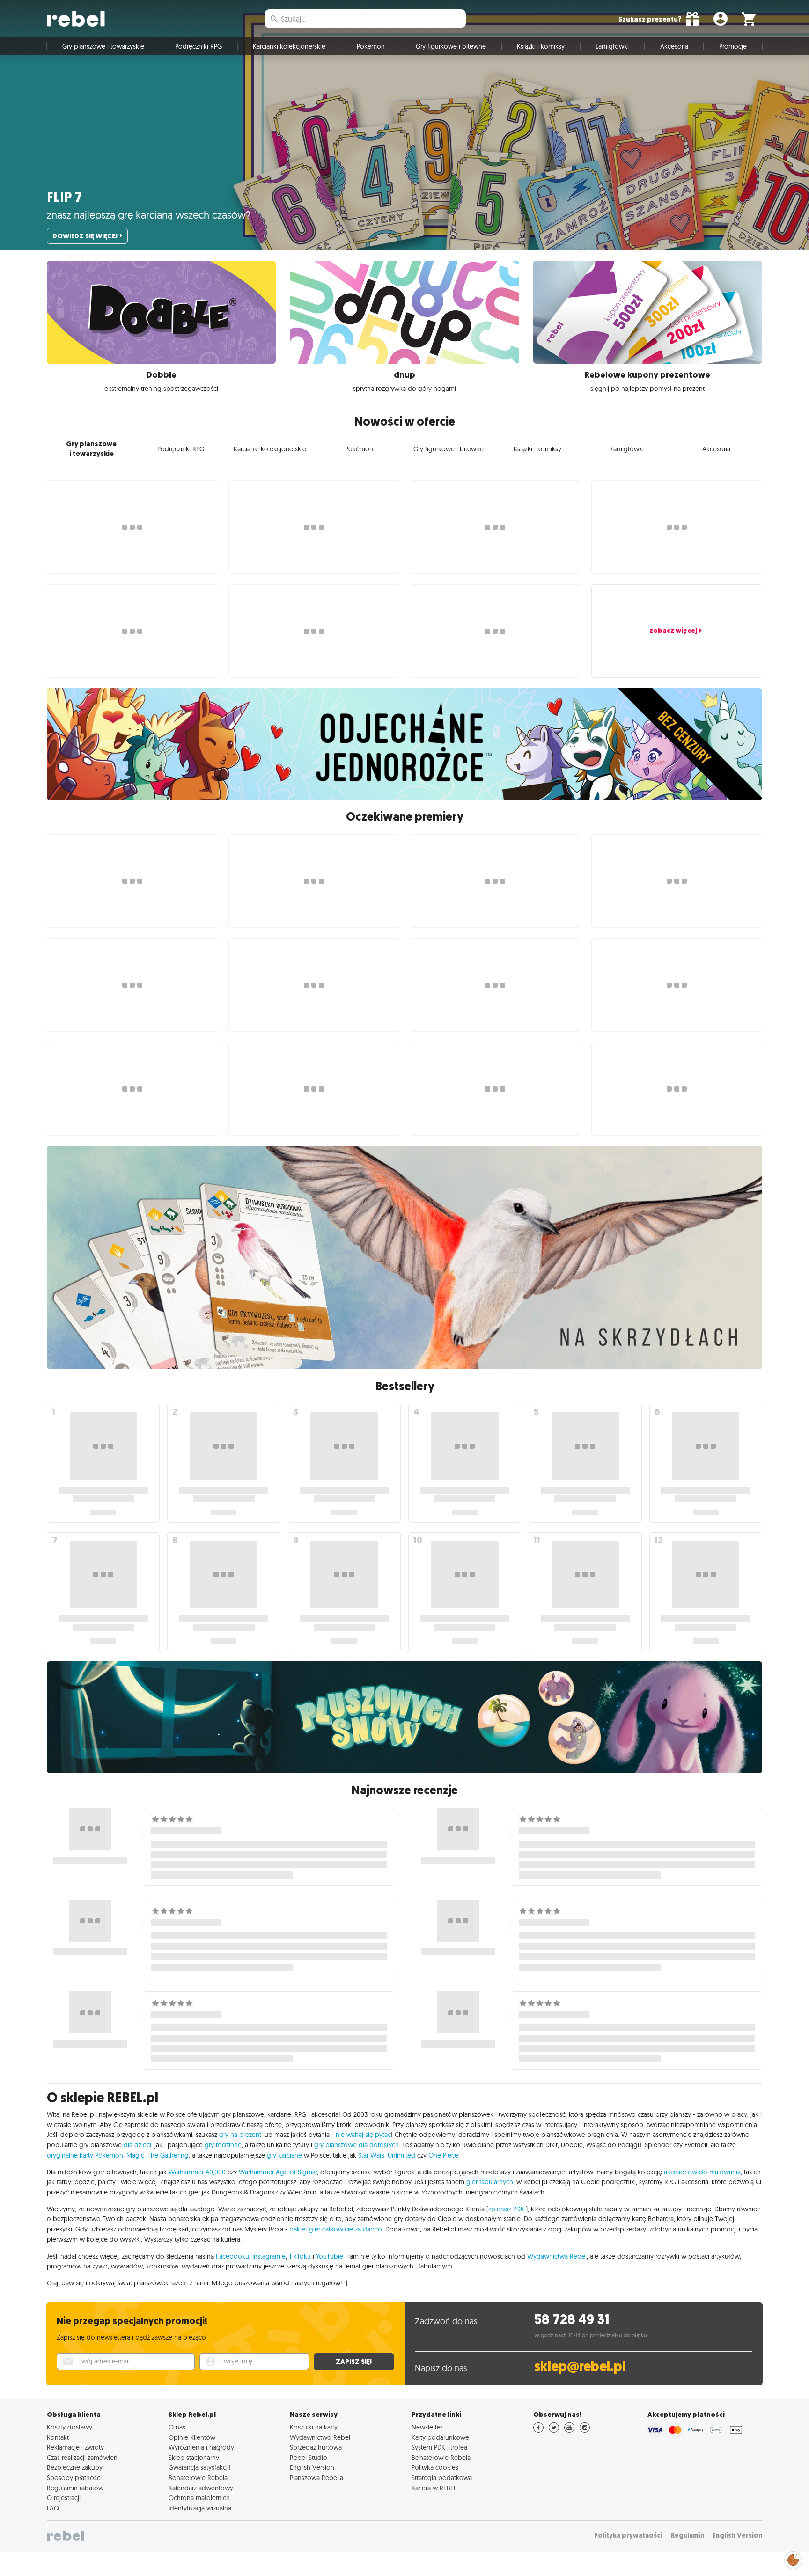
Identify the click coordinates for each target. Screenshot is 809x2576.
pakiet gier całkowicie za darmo (336, 2229)
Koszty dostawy (70, 2427)
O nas (177, 2427)
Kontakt (58, 2437)
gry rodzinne (223, 2145)
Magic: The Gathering (158, 2155)
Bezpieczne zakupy (75, 2467)
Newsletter (427, 2427)
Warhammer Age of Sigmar (278, 2172)
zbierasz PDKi (507, 2209)
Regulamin (688, 2536)
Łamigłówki (612, 46)
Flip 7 (64, 197)
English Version (312, 2467)
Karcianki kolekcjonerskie (289, 46)
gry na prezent (240, 2135)
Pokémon (371, 46)
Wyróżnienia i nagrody (201, 2447)
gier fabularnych (490, 2182)
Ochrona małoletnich (199, 2498)
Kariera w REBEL (434, 2488)
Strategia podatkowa (442, 2478)
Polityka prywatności (628, 2536)
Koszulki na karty (314, 2427)
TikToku (300, 2256)
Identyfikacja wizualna (200, 2508)
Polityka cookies (435, 2467)
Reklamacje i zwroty (75, 2447)
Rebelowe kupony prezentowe (647, 375)
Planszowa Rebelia (316, 2478)
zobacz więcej (673, 631)
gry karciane (284, 2155)
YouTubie (330, 2256)
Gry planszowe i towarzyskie (103, 46)
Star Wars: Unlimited (387, 2155)
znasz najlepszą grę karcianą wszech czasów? (149, 215)
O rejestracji (64, 2498)
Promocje (733, 46)
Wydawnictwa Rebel (557, 2256)
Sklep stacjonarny (194, 2458)
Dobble (162, 375)
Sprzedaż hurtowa (316, 2447)
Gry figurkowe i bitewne (451, 46)
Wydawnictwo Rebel (320, 2437)
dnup (404, 375)
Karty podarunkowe (440, 2437)
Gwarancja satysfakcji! (200, 2467)
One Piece (443, 2155)
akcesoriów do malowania (702, 2172)
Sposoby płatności (74, 2478)
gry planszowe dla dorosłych (357, 2145)
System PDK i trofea (439, 2447)
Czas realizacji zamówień (82, 2458)
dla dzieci (137, 2145)
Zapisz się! (354, 2362)
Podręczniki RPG (199, 46)
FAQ (53, 2508)
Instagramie (269, 2256)
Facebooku (232, 2256)
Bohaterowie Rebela (198, 2478)
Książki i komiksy (541, 46)
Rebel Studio (309, 2458)
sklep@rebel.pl (580, 2367)
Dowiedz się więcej (85, 236)
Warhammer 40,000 (197, 2172)
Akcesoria (674, 46)
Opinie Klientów (192, 2437)
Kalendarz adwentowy (201, 2488)
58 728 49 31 (572, 2320)
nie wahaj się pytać (363, 2135)
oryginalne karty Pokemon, (86, 2155)
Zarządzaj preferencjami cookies (793, 2558)
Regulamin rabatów (75, 2488)
